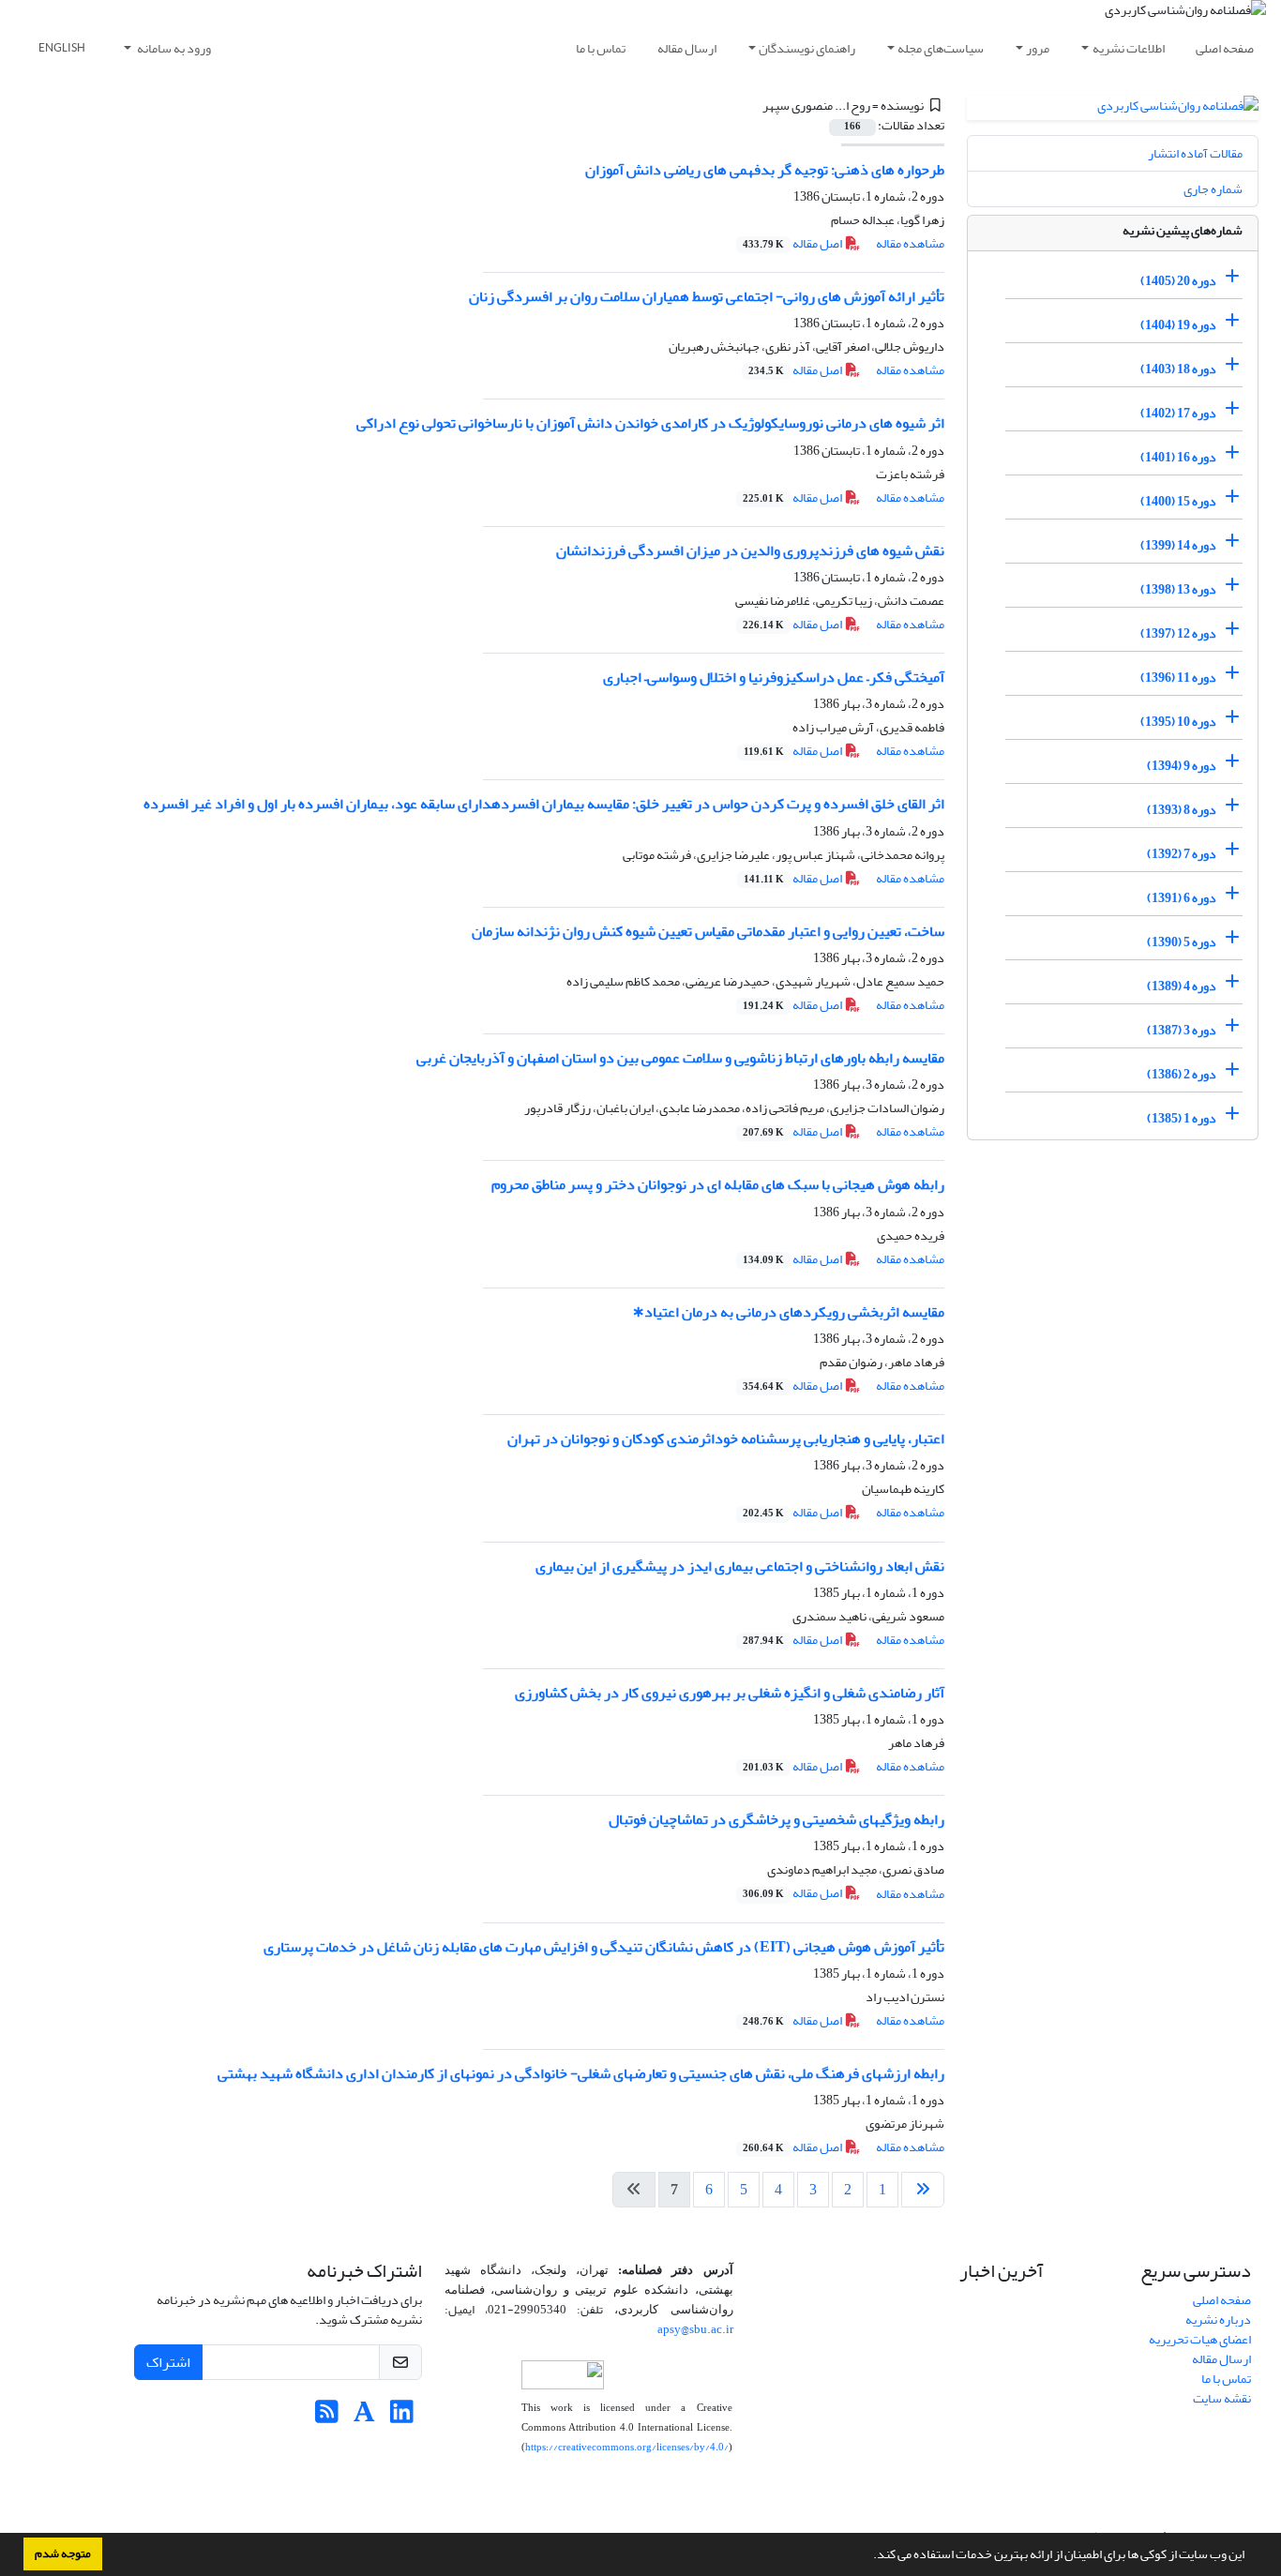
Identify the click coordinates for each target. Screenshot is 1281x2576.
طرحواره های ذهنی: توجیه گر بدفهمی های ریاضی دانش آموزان (765, 170)
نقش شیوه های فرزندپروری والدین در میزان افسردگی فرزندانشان (750, 550)
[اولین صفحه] (923, 2190)
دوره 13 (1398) (1178, 589)
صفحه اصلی (1225, 48)
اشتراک (168, 2362)
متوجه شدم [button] (63, 2553)
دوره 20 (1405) (1178, 281)
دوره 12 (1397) (1178, 633)
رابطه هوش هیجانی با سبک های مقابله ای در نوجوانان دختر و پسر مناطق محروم (718, 1184)
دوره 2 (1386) (1182, 1074)
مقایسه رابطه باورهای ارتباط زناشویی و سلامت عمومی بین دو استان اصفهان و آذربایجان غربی (680, 1058)
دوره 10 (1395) (1178, 722)
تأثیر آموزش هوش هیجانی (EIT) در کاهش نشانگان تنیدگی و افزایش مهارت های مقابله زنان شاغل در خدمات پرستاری (604, 1947)
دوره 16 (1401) (1178, 457)
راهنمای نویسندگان (807, 48)
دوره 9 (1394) (1182, 766)
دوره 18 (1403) (1178, 369)
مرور (1038, 48)
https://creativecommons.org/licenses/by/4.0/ (627, 2447)
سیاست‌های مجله (941, 48)
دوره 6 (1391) (1182, 898)
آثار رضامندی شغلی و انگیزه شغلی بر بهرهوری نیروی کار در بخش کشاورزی (730, 1693)
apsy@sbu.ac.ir (695, 2329)
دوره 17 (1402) (1178, 413)
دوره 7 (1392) (1182, 854)
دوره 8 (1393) (1182, 810)
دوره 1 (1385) (1182, 1118)
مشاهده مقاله (910, 243)
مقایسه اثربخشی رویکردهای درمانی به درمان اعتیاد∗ (788, 1312)
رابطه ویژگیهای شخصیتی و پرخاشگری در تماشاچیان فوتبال (776, 1819)
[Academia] (364, 2417)
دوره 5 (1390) (1182, 942)
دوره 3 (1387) (1182, 1030)
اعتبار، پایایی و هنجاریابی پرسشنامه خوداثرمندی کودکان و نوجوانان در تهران (726, 1439)
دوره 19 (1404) (1178, 325)
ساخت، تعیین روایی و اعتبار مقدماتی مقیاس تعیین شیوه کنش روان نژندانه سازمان (708, 931)
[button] (868, 2556)
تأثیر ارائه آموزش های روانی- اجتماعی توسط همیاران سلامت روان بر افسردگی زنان (707, 296)
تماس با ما (601, 48)
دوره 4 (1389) (1182, 986)
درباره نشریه (1218, 2320)
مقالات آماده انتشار (1195, 153)
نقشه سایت (1222, 2398)
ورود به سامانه (173, 48)
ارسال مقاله (687, 48)
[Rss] (327, 2417)
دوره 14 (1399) (1178, 545)
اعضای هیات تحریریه (1200, 2339)
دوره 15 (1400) (1178, 501)
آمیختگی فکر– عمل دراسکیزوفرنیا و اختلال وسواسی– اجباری (774, 677)
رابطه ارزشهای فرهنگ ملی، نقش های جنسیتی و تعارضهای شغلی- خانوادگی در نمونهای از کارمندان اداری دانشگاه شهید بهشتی (581, 2073)
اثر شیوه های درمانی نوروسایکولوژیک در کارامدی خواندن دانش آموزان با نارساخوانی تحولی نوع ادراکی (650, 423)
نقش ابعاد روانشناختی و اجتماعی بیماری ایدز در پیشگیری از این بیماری (740, 1566)
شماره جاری (1213, 189)
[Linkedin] (402, 2417)
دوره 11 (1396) (1178, 678)
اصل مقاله (793, 243)
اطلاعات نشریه (1129, 48)
